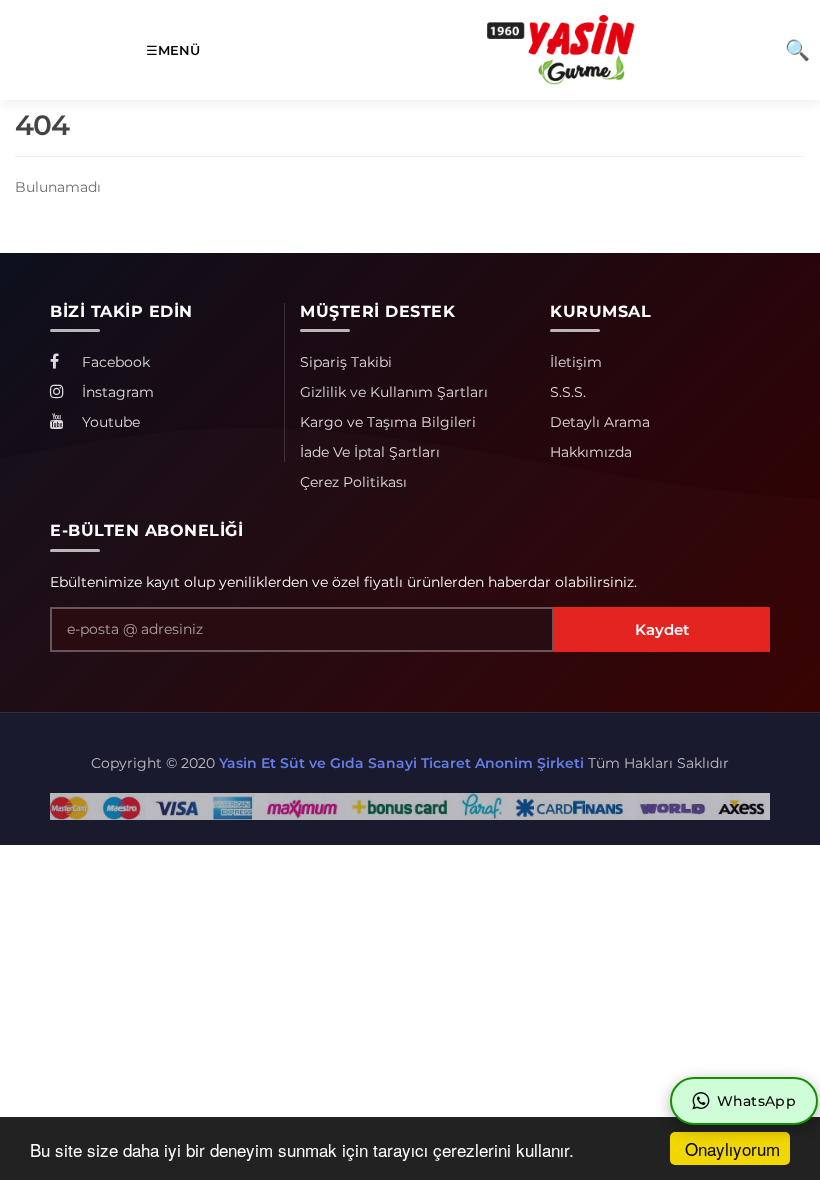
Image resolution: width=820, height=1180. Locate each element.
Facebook (114, 362)
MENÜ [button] (179, 50)
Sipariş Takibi (346, 362)
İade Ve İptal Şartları (370, 452)
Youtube (109, 422)
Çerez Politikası (353, 482)
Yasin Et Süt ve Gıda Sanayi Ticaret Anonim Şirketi (401, 763)
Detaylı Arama (600, 422)
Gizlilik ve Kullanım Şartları (394, 392)
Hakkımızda (591, 452)
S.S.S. (568, 392)
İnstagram (116, 392)
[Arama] (797, 50)
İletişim (576, 362)
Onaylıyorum (732, 1148)
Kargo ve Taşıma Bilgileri (388, 422)
